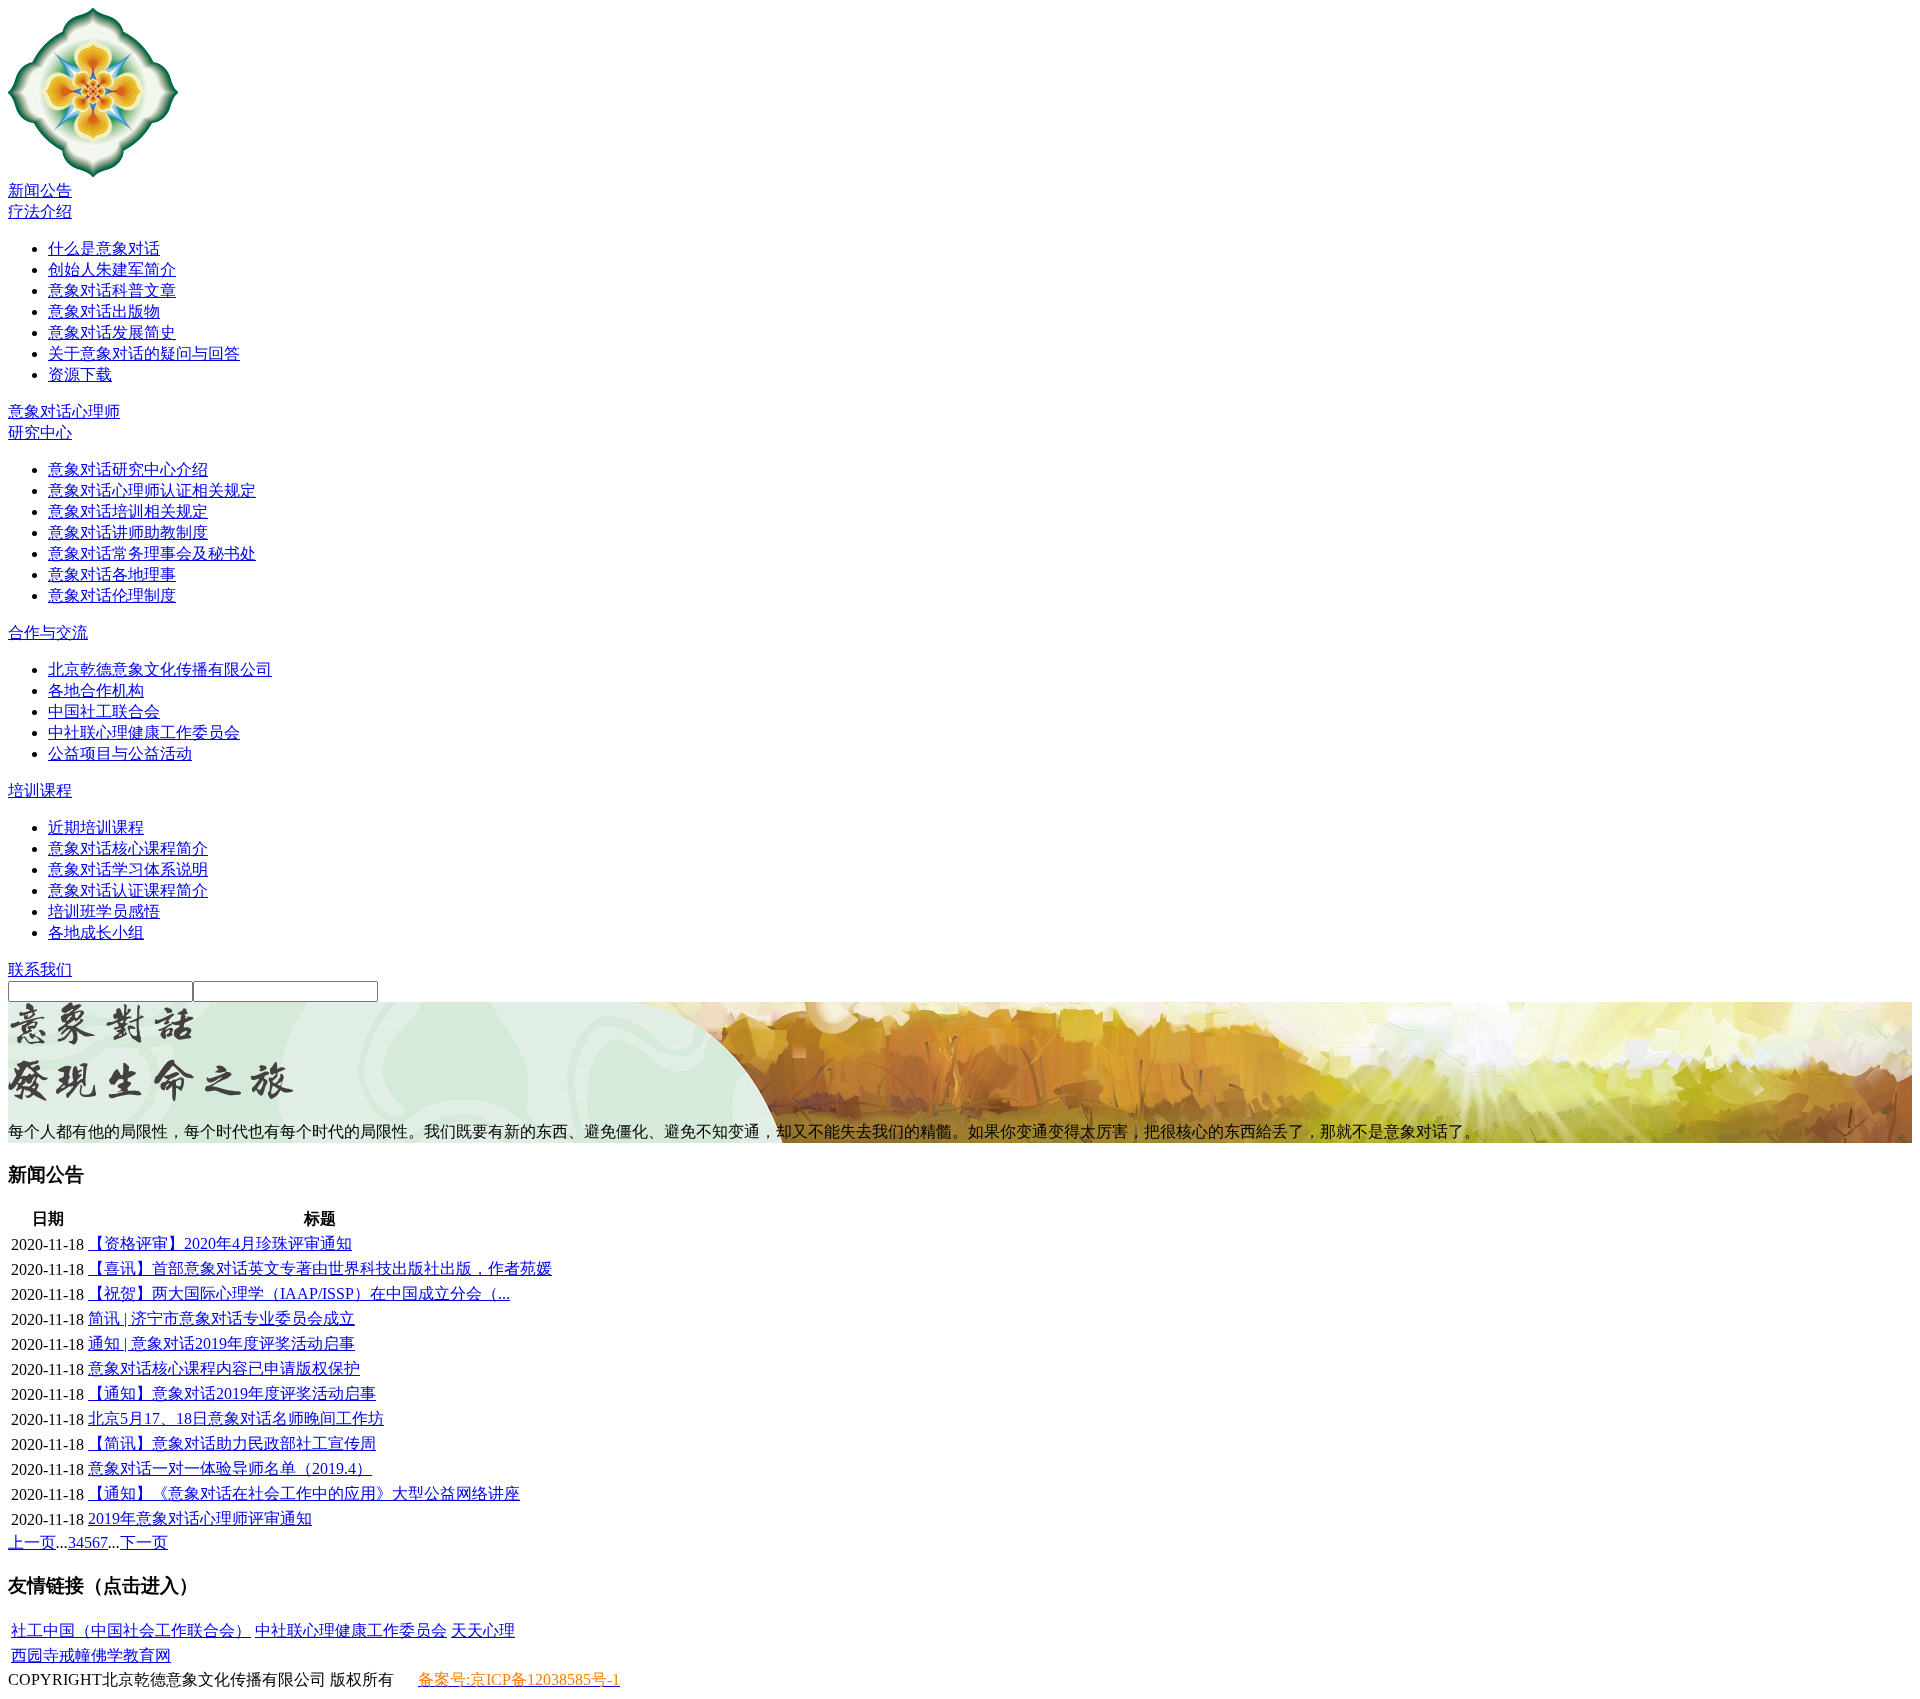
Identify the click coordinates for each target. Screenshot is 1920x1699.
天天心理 (483, 1630)
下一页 (144, 1542)
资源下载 (80, 374)
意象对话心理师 (64, 411)
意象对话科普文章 (112, 290)
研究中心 (40, 432)
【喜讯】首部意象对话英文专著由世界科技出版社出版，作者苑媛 (320, 1268)
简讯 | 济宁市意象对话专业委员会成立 (221, 1318)
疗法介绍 (40, 211)
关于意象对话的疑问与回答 (144, 353)
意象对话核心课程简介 (128, 848)
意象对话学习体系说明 (128, 869)
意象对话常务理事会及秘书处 (152, 553)
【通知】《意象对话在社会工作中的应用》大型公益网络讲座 (304, 1493)
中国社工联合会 (104, 711)
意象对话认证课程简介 (128, 890)
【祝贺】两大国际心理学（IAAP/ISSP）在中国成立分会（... (299, 1293)
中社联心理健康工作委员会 (144, 732)
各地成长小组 (96, 932)
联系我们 (40, 969)
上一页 (32, 1542)
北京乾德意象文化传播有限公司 (160, 669)
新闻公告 (40, 190)
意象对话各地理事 (112, 574)
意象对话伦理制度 (112, 595)
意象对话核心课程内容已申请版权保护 (224, 1368)
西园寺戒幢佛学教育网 (91, 1655)
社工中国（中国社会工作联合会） (131, 1630)
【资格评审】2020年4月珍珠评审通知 (220, 1243)
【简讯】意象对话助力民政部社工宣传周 (232, 1443)
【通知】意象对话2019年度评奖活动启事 (232, 1393)
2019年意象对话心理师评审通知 (200, 1518)
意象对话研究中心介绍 (128, 469)
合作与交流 (48, 632)
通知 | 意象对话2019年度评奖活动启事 (221, 1343)
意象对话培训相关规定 (128, 511)
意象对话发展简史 (112, 332)
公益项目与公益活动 (120, 753)
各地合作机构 (96, 690)
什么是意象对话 (104, 248)
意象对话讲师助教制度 (128, 532)
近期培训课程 (96, 827)
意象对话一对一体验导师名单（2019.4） (230, 1468)
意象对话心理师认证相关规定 (152, 490)
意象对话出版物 (104, 311)
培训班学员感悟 (104, 911)
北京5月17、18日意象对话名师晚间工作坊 (236, 1418)
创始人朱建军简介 (112, 269)
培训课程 (40, 790)
